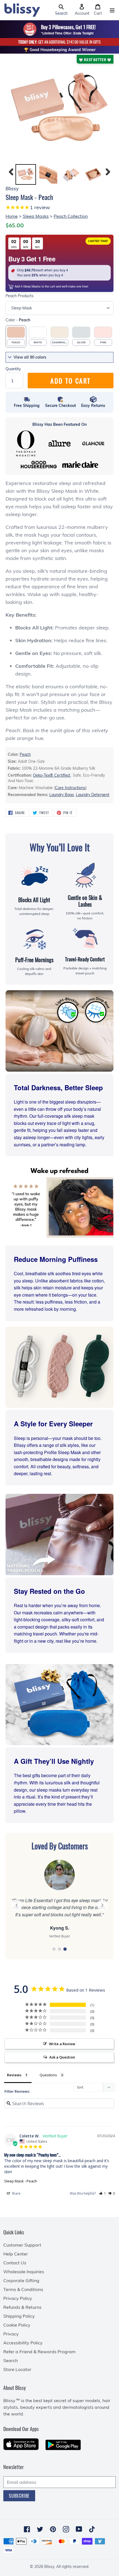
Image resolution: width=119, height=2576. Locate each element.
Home (12, 216)
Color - (18, 320)
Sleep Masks (36, 216)
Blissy (49, 2567)
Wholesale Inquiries (24, 2272)
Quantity (13, 369)
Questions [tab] (48, 2075)
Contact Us (15, 2263)
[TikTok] (92, 2529)
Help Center (16, 2254)
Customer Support (22, 2245)
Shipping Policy (19, 2316)
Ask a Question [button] (62, 2057)
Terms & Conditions (23, 2289)
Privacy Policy (18, 2298)
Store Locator (17, 2369)
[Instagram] (66, 2529)
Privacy (11, 2334)
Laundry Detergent (93, 795)
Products (20, 296)
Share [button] (16, 2193)
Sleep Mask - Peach (21, 2181)
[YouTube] (79, 2529)
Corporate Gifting (21, 2280)
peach (25, 754)
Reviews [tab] (14, 2075)
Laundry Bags (62, 795)
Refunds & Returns (22, 2307)
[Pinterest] (53, 2529)
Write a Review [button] (62, 2044)
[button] (61, 10)
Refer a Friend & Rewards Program (39, 2352)
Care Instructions (70, 788)
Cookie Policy (17, 2325)
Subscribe (19, 2496)
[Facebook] (27, 2529)
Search (11, 2360)
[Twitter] (40, 2529)
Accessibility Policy (23, 2343)
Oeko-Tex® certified (52, 775)
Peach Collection (71, 216)
